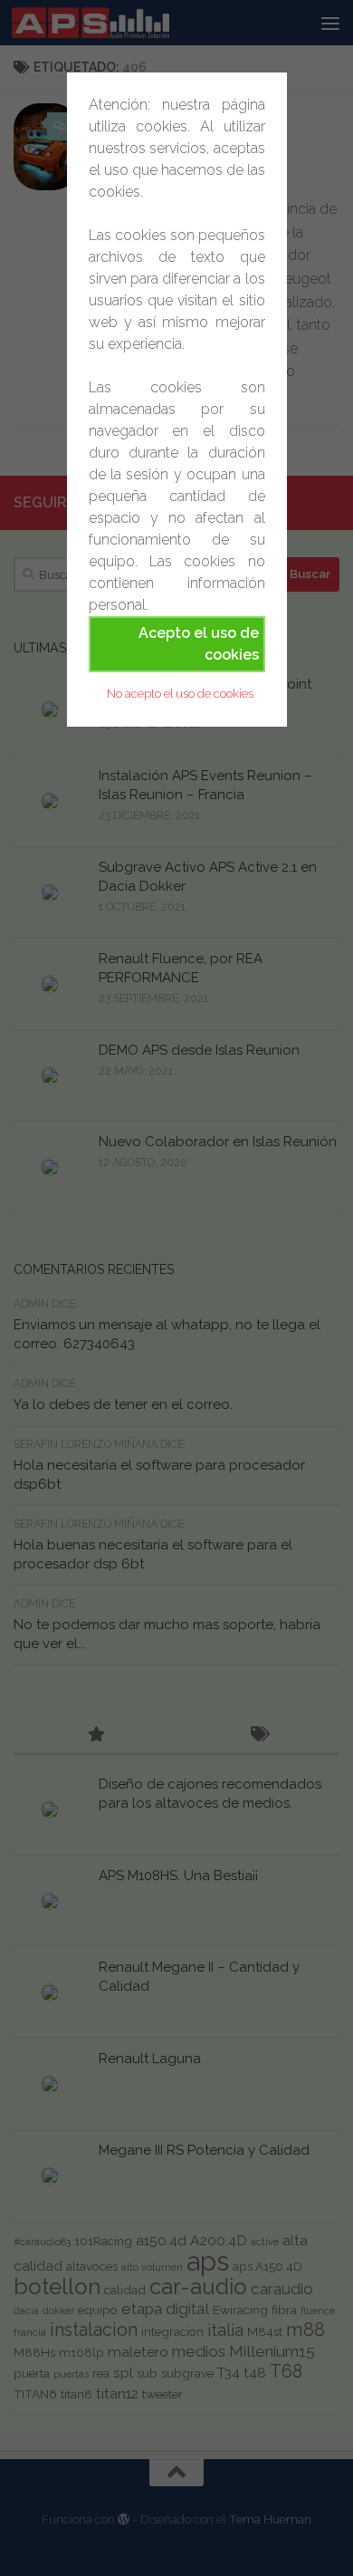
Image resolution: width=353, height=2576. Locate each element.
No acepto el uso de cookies (180, 694)
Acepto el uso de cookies (199, 644)
